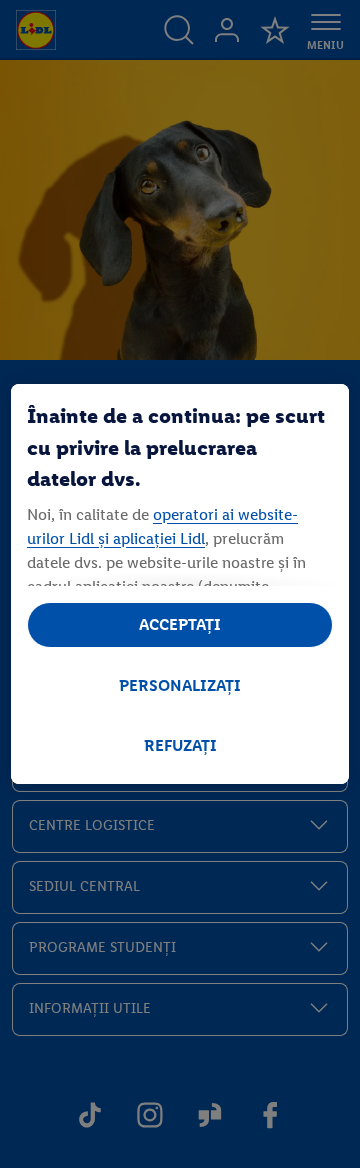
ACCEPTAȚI (180, 624)
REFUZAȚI (180, 745)
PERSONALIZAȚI (180, 685)
